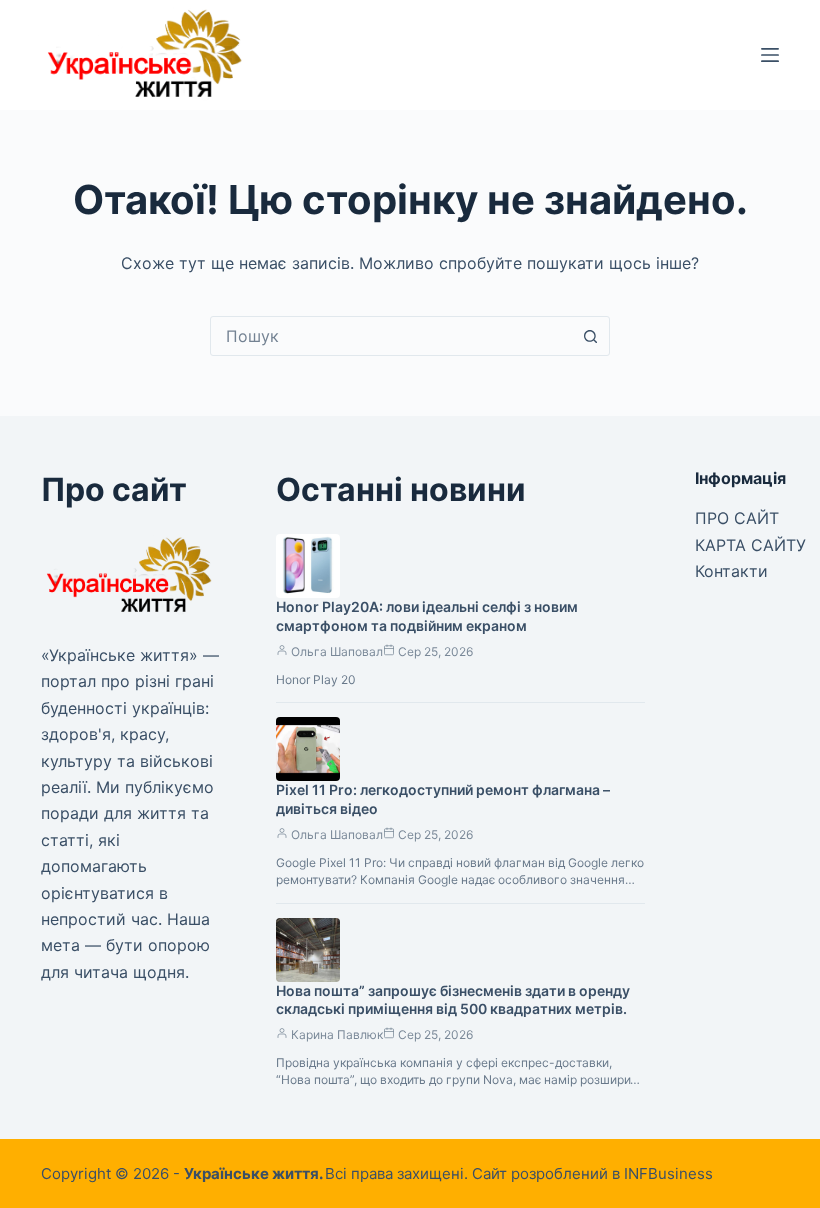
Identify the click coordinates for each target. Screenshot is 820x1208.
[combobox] (391, 336)
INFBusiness (668, 1173)
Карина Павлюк (337, 1034)
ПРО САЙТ (737, 518)
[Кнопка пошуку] (590, 336)
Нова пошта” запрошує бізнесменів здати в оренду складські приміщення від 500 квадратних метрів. (453, 1000)
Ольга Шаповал (337, 651)
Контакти (731, 571)
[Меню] (770, 55)
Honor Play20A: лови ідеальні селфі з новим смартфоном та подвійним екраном (427, 616)
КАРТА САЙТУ (750, 545)
